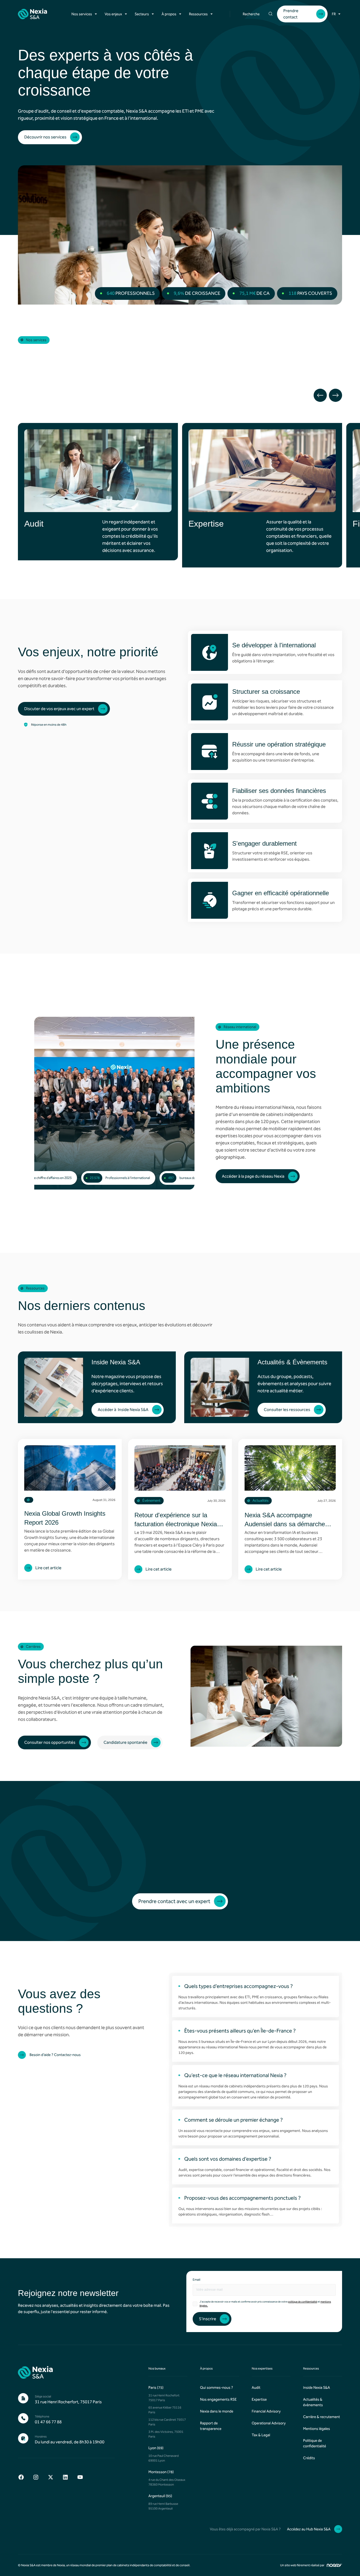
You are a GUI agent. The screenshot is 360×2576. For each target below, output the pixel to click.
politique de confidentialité (303, 2302)
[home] (33, 14)
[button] (85, 14)
